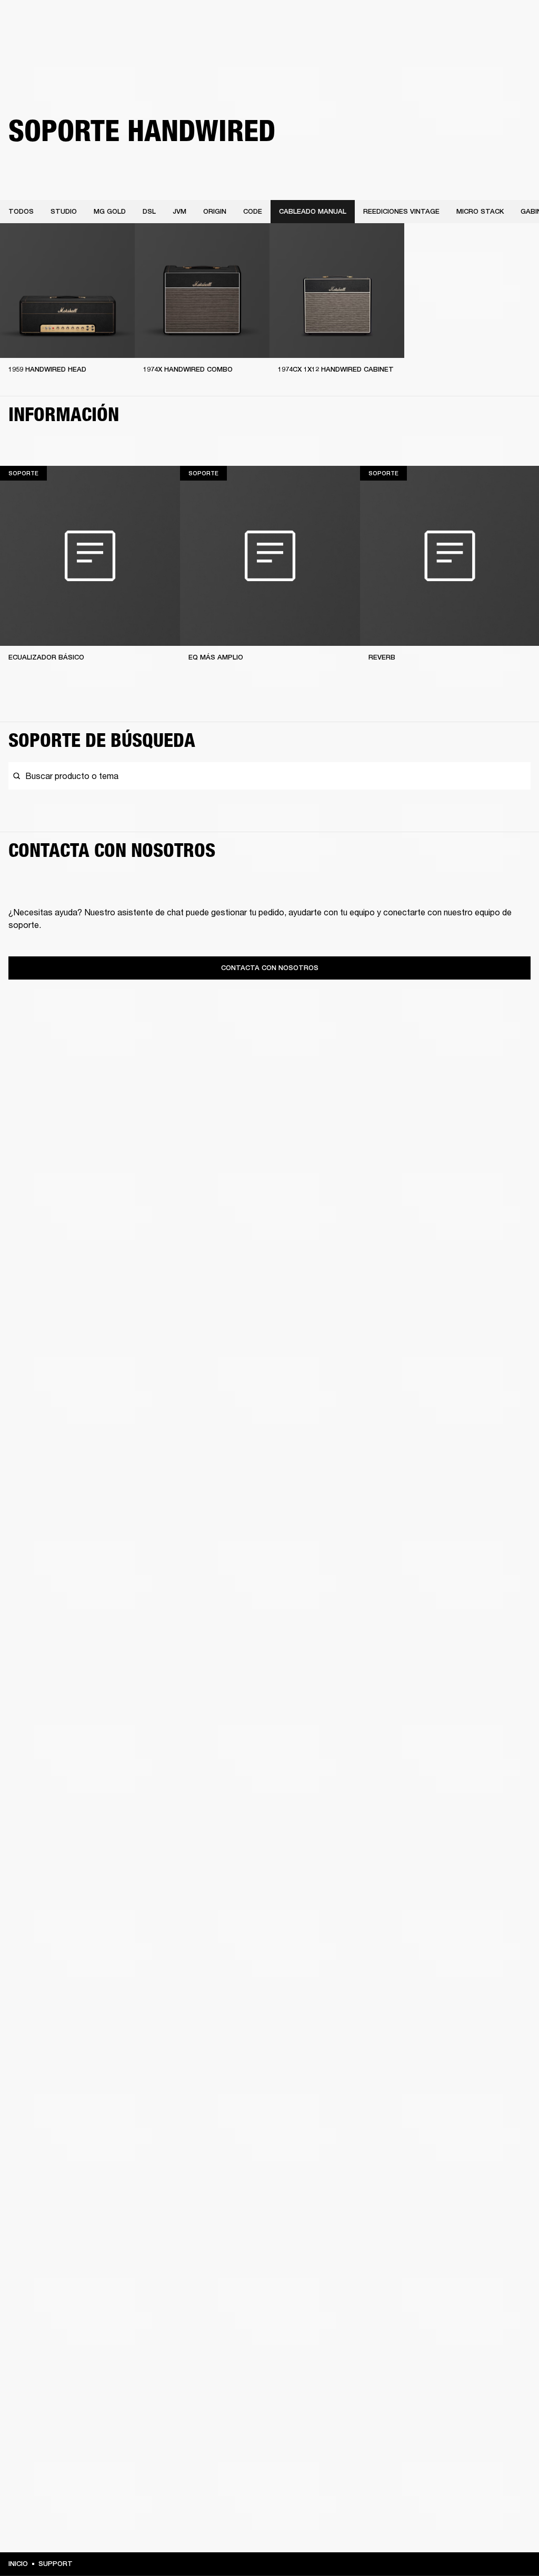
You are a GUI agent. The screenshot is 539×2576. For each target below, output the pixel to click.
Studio (64, 211)
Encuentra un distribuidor (456, 22)
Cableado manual (313, 211)
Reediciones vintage (401, 211)
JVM (179, 211)
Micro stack (480, 211)
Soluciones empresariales (318, 22)
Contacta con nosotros (270, 968)
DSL (149, 211)
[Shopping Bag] (495, 48)
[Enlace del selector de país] (512, 22)
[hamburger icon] (512, 48)
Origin (215, 211)
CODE (253, 211)
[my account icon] (478, 48)
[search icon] (462, 48)
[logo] (42, 42)
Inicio (18, 2564)
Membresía (386, 22)
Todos (21, 211)
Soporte (432, 48)
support (56, 2564)
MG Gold (110, 211)
